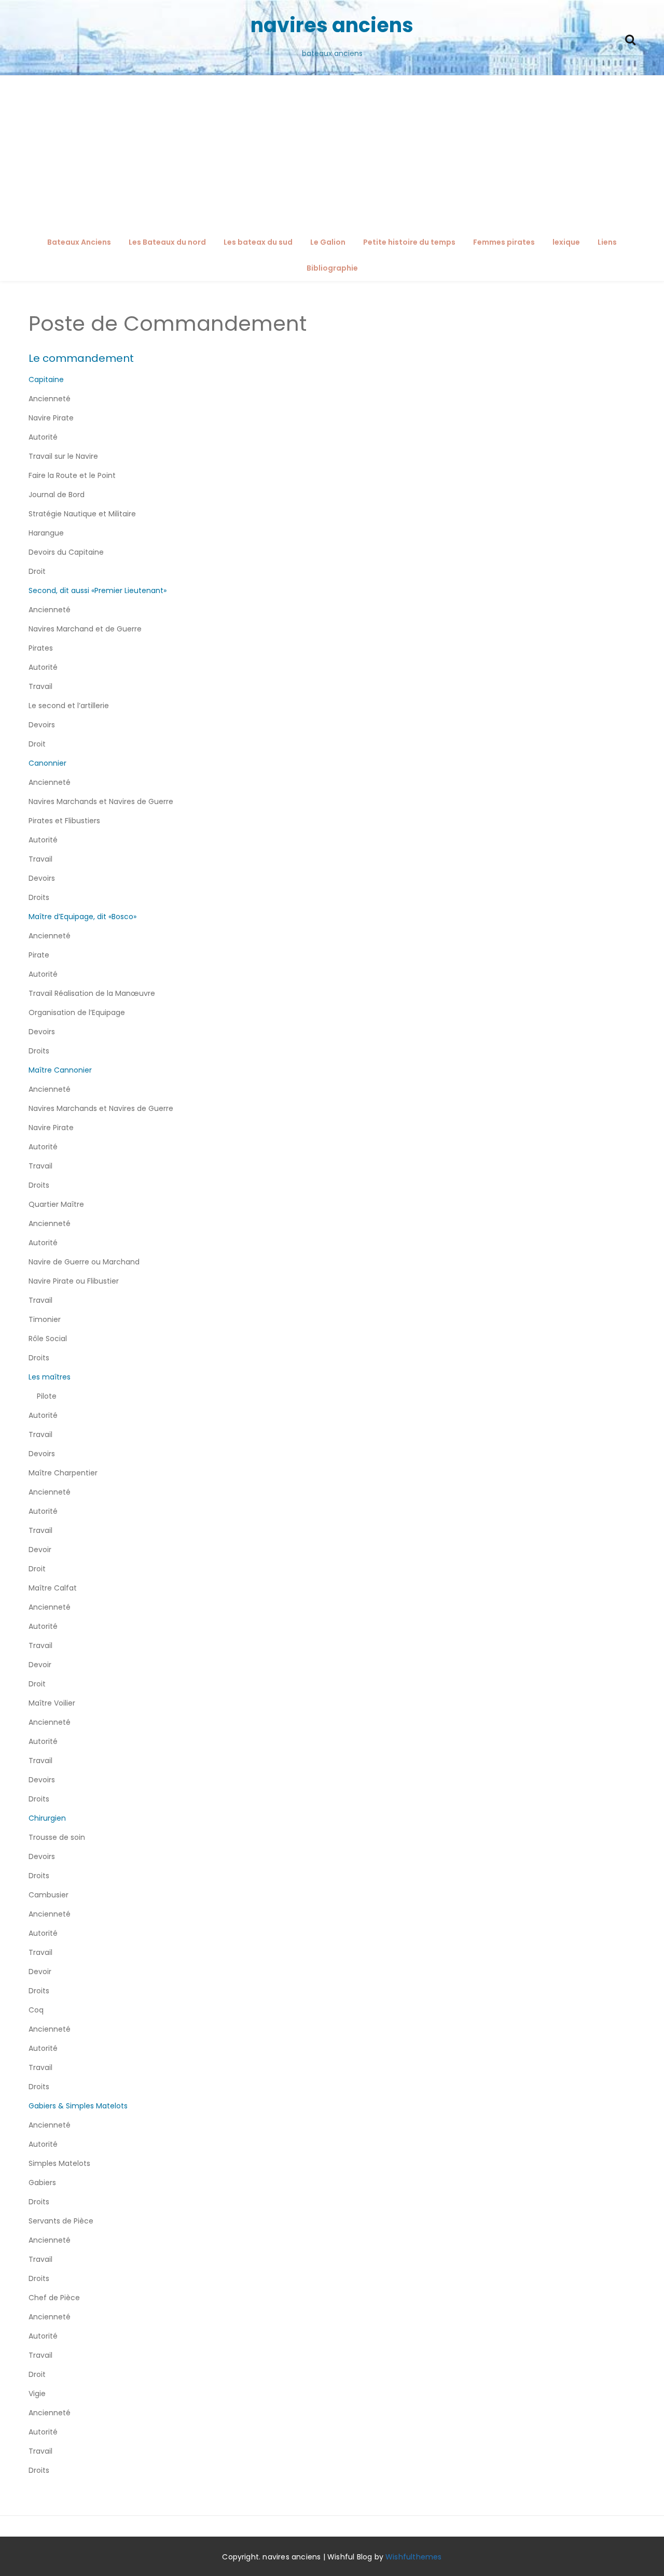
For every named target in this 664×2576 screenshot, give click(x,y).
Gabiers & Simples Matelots (78, 2106)
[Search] (630, 39)
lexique (566, 242)
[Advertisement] (332, 153)
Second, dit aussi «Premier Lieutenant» (98, 590)
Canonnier (47, 763)
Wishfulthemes (414, 2557)
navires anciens (332, 25)
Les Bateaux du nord (167, 242)
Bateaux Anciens (79, 242)
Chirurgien (47, 1818)
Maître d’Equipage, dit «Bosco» (82, 917)
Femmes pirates (504, 242)
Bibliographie (332, 268)
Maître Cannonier (60, 1070)
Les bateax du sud (258, 242)
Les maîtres (50, 1377)
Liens (607, 242)
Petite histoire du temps (409, 242)
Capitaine (46, 379)
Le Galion (328, 242)
